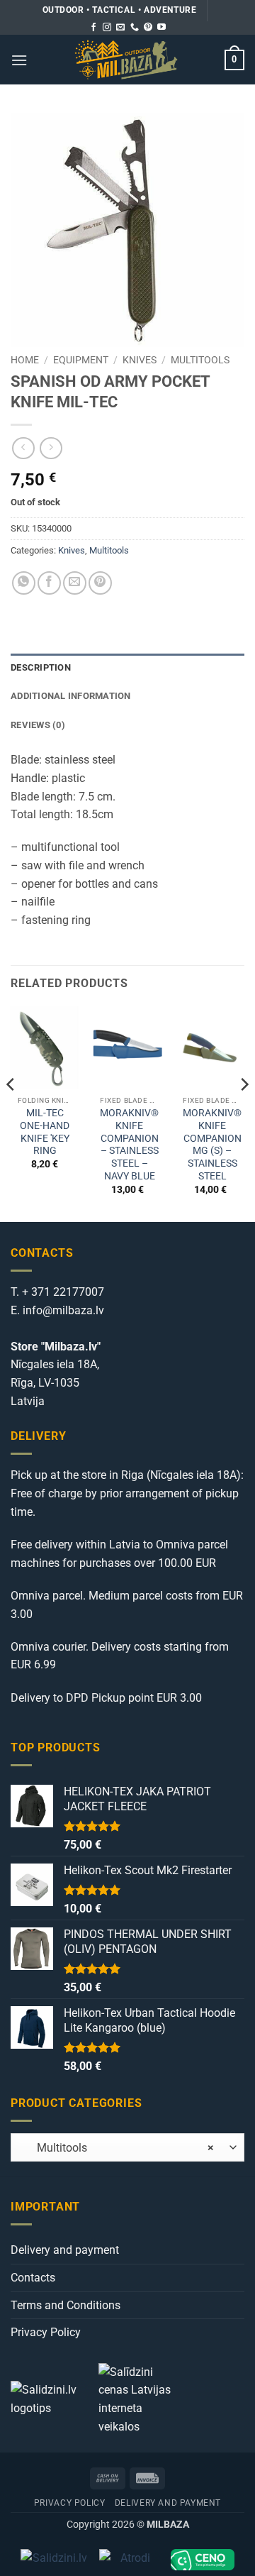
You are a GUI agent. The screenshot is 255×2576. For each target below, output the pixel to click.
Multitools (200, 360)
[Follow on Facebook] (93, 28)
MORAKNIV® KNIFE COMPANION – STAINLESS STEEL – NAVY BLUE (129, 1144)
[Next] (244, 1112)
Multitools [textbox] (117, 2148)
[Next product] (23, 448)
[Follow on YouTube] (161, 28)
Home (25, 360)
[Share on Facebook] (49, 583)
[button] (19, 60)
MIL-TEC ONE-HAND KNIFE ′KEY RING (45, 1132)
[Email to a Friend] (75, 583)
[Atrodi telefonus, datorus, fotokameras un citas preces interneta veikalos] (129, 2560)
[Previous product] (51, 448)
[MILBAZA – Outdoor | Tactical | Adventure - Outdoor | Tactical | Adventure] (126, 60)
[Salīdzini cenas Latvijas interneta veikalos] (141, 2398)
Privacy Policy (46, 2332)
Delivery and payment (65, 2250)
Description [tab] (41, 667)
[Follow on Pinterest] (148, 28)
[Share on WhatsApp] (24, 583)
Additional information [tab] (71, 696)
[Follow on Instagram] (107, 28)
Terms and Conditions (66, 2305)
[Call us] (135, 28)
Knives (140, 360)
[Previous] (11, 1112)
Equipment (81, 360)
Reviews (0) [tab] (38, 725)
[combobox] (127, 2147)
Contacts (33, 2278)
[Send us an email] (120, 28)
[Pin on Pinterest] (100, 583)
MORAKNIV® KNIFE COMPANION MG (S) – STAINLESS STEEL (212, 1144)
